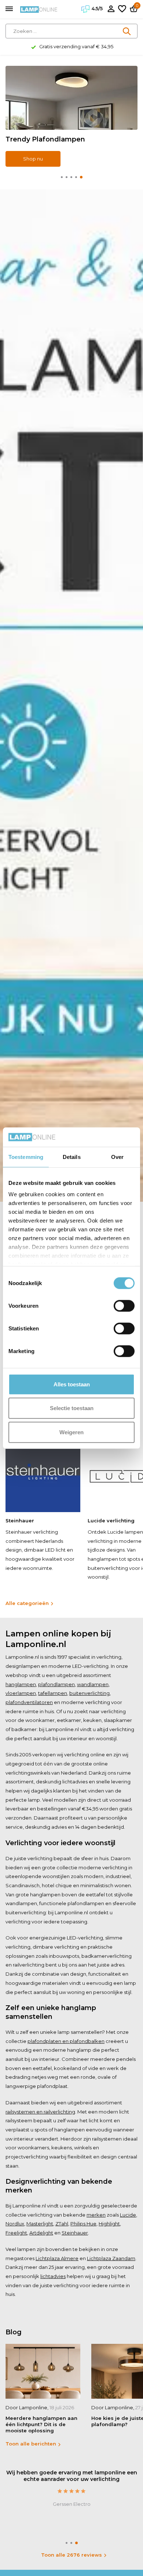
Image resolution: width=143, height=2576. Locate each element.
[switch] (124, 1306)
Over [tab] (117, 1157)
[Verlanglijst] (122, 9)
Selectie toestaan (72, 1408)
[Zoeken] (127, 31)
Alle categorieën (27, 1603)
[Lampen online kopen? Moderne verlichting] (39, 9)
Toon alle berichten (31, 2444)
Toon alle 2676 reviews (71, 2555)
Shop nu (33, 159)
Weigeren (71, 1432)
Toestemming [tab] (26, 1157)
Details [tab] (72, 1157)
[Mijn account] (111, 9)
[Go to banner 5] (71, 116)
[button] (62, 177)
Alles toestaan (72, 1384)
